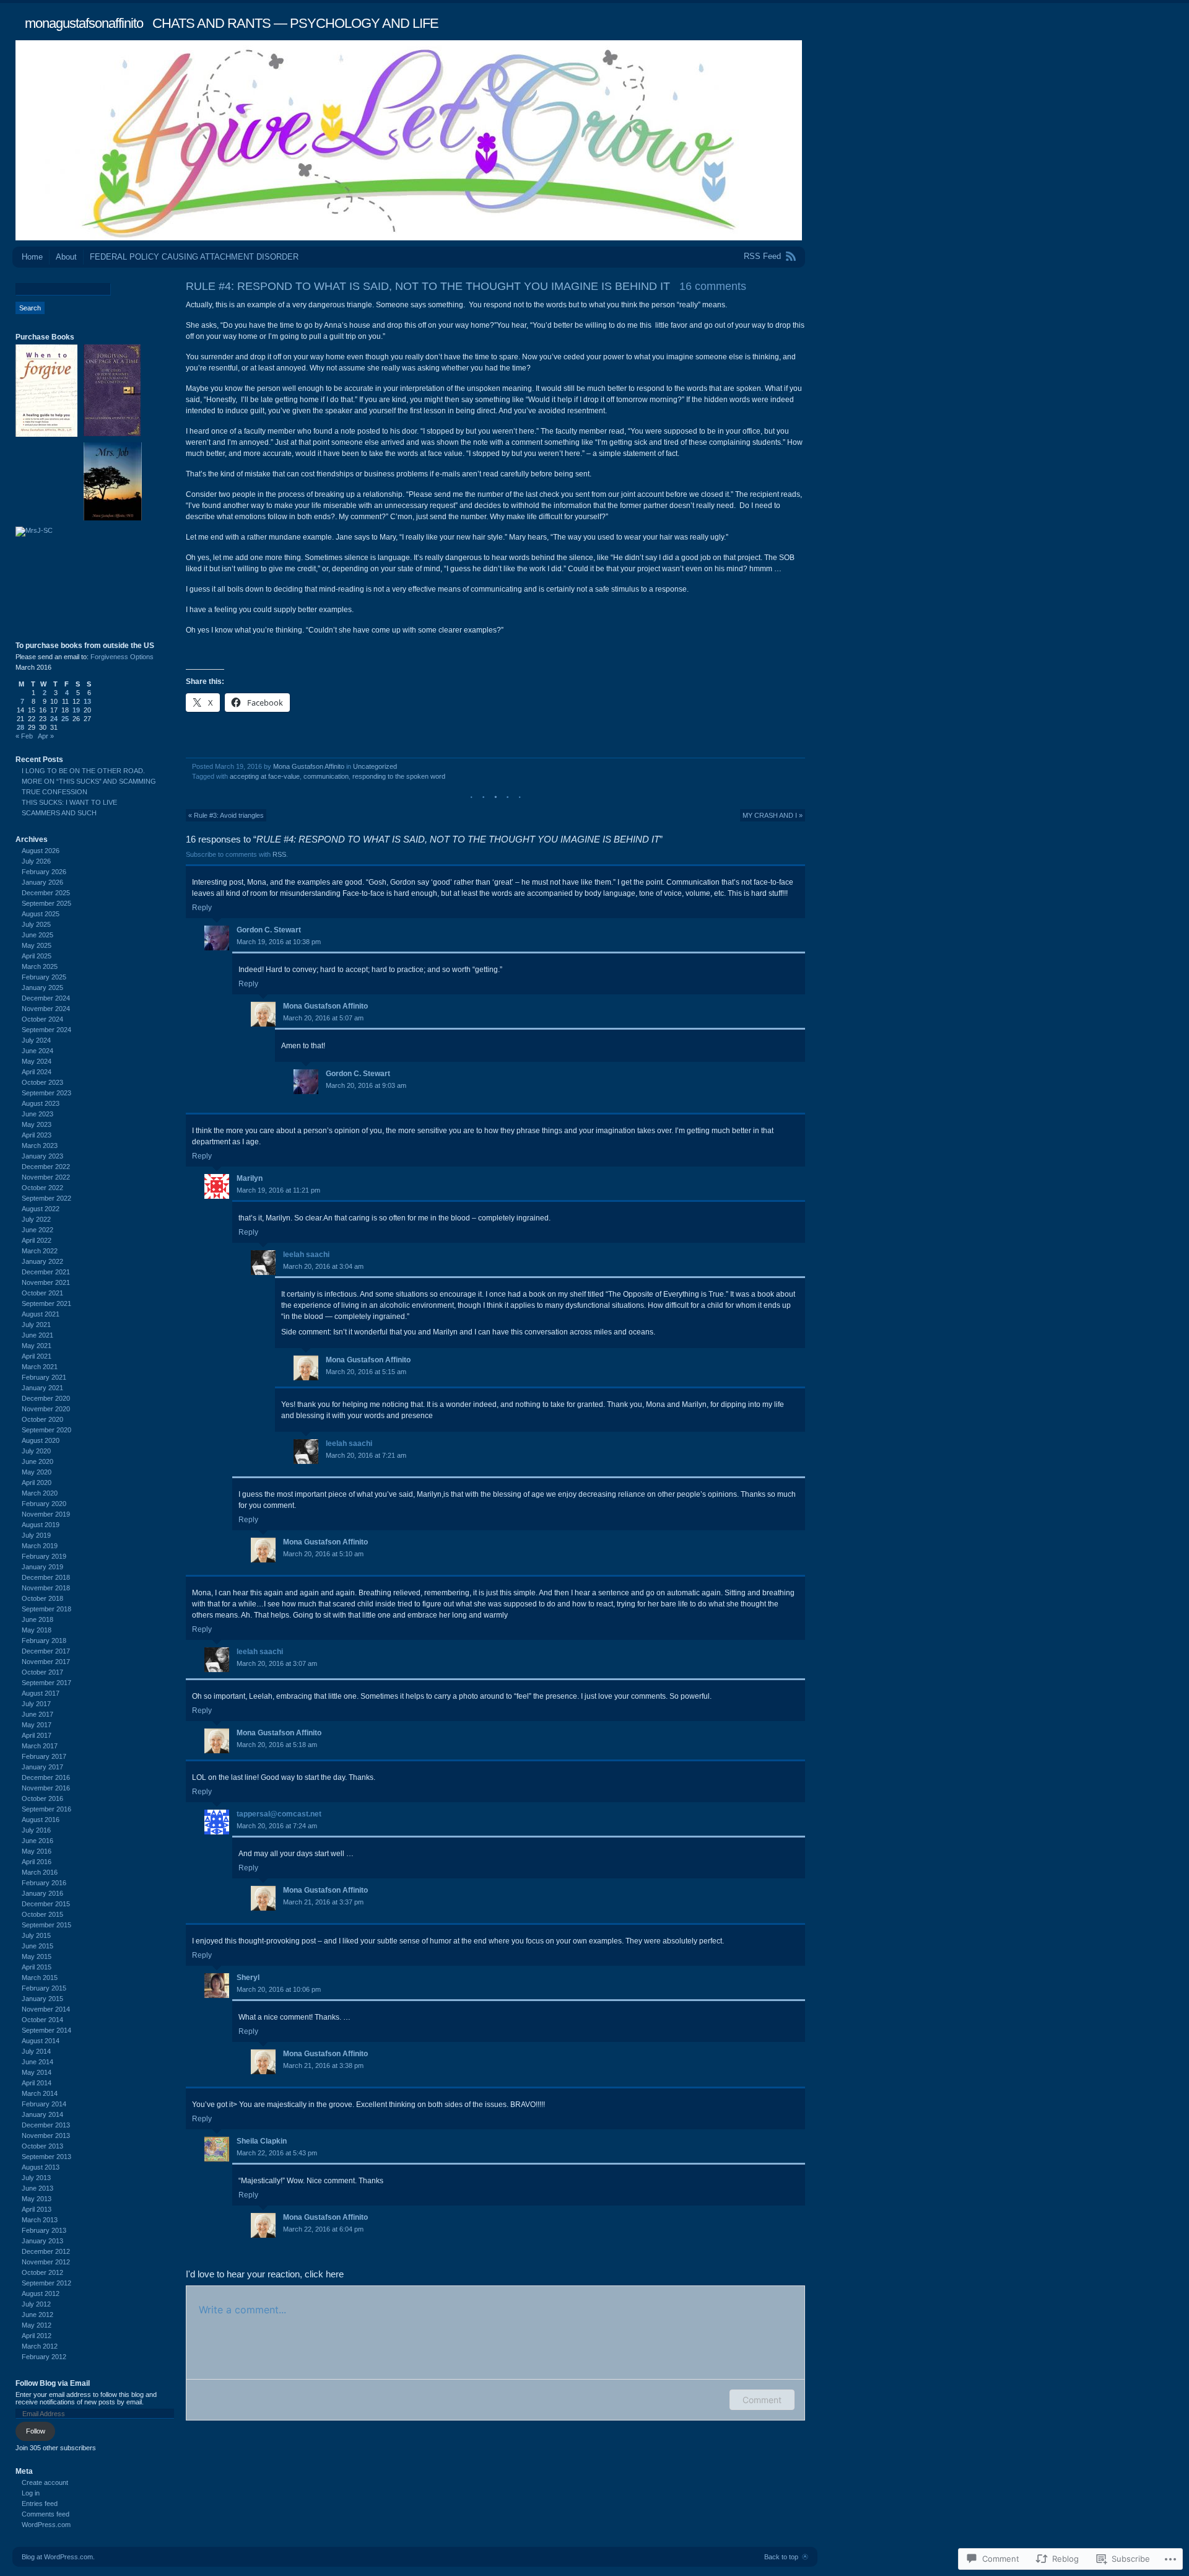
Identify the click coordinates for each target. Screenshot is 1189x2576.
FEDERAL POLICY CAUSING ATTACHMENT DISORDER (194, 257)
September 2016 (46, 1809)
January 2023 (42, 1156)
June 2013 (37, 2188)
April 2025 (37, 956)
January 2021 (42, 1388)
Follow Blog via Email (53, 2383)
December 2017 (46, 1651)
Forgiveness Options (122, 657)
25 (65, 719)
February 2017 (44, 1756)
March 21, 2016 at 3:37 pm (323, 1902)
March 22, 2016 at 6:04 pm (323, 2229)
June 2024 (37, 1051)
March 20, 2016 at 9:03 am (366, 1085)
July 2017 (36, 1704)
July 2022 (36, 1219)
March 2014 (40, 2093)
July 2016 (36, 1830)
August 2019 (41, 1525)
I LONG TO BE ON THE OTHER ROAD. (83, 771)
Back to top (781, 2557)
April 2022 (37, 1240)
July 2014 (36, 2051)
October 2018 (42, 1598)
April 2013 (37, 2209)
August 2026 (41, 851)
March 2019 (40, 1546)
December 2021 (46, 1272)
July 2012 (36, 2304)
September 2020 (46, 1430)
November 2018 (46, 1588)
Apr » (46, 736)
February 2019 (44, 1556)
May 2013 (37, 2199)
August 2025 (41, 914)
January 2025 (42, 988)
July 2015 (36, 1935)
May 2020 (37, 1472)
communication (326, 776)
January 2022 (42, 1261)
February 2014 (44, 2104)
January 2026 (42, 882)
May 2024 (37, 1061)
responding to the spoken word (399, 776)
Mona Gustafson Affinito (309, 766)
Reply (202, 908)
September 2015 (46, 1925)
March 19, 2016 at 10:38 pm (279, 942)
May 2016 (37, 1851)
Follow (36, 2431)
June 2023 (37, 1114)
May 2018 (37, 1630)
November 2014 (46, 2009)
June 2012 (37, 2315)
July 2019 (36, 1535)
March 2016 (40, 1872)
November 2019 (46, 1514)
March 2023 (40, 1146)
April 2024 (37, 1072)
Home (32, 257)
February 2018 (44, 1641)
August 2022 (41, 1209)
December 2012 (46, 2251)
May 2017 (37, 1725)
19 (76, 710)
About (66, 257)
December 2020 (46, 1398)
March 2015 (40, 1978)
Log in (31, 2493)
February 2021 (44, 1377)
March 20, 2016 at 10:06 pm (279, 1989)
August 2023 (41, 1103)
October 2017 (42, 1672)
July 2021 (36, 1325)
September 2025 (46, 903)
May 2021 (37, 1346)
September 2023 (46, 1093)
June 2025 (37, 935)
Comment (762, 2400)
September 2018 (46, 1609)
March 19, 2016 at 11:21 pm (278, 1190)
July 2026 (36, 861)
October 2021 (42, 1293)
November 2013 (46, 2136)
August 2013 (41, 2167)
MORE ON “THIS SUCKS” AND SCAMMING (89, 781)
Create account (45, 2482)
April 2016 (37, 1862)
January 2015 (42, 1999)
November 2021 (46, 1282)
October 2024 (42, 1019)
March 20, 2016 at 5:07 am (323, 1018)
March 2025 (40, 966)
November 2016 (46, 1788)
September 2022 (46, 1198)
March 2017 (40, 1746)
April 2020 (37, 1483)
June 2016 (37, 1841)
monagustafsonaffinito (84, 23)
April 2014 (37, 2083)
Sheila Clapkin (262, 2141)
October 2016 (42, 1798)
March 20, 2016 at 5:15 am (366, 1372)
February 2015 (44, 1988)
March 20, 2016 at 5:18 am (277, 1745)
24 (54, 719)
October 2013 (42, 2146)
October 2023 (42, 1082)
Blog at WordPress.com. (58, 2557)
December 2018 (46, 1577)
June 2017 (37, 1714)
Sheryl (248, 1978)
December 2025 (46, 893)
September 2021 (46, 1303)
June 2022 (37, 1230)
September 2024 (46, 1030)
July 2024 (36, 1040)
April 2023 (37, 1135)
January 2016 (42, 1893)
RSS (279, 854)
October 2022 (42, 1188)
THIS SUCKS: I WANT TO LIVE (69, 802)
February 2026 (44, 872)
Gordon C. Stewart (269, 930)
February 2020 (44, 1504)
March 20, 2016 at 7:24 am (277, 1826)
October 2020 (42, 1419)
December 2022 (46, 1167)
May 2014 (37, 2072)
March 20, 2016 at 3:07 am (277, 1663)
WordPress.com (46, 2525)
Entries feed (40, 2504)
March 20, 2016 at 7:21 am (366, 1455)
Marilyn (250, 1178)
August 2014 (41, 2041)
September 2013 (46, 2157)
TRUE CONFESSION (54, 792)
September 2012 (46, 2283)
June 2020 (37, 1461)
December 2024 (46, 998)
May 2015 (37, 1956)
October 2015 (42, 1914)
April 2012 (37, 2336)
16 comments (713, 286)
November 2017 (46, 1662)
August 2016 (41, 1820)
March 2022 (40, 1251)
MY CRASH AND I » (773, 815)
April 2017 (37, 1735)
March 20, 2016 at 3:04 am (323, 1266)
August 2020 (41, 1440)
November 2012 (46, 2262)
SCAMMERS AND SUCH (59, 813)
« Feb (24, 736)
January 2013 (42, 2241)
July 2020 (36, 1451)
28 (20, 727)
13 (87, 701)
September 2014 (46, 2030)
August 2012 (41, 2293)
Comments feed (46, 2514)
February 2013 (44, 2230)
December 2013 (46, 2125)
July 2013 (36, 2178)
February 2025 (44, 977)
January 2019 (42, 1567)
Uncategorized (375, 766)
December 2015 (46, 1904)
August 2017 (41, 1693)
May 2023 (37, 1124)
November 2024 (46, 1009)
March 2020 (40, 1493)
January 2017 (42, 1767)
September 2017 (46, 1683)
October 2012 (42, 2272)
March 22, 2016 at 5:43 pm (277, 2153)
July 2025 (36, 924)
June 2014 (37, 2062)
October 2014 (42, 2020)
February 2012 (44, 2357)
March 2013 (40, 2220)
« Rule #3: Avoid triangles (226, 815)
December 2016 (46, 1777)
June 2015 (37, 1946)
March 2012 (40, 2346)
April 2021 (37, 1356)
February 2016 (44, 1883)
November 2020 (46, 1409)
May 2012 (37, 2325)
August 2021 (41, 1314)
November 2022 (46, 1177)
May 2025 (37, 945)
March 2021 (40, 1367)
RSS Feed (762, 256)
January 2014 (42, 2114)
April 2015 (37, 1967)
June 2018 (37, 1619)
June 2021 (37, 1335)
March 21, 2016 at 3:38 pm (323, 2066)
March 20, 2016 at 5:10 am (323, 1554)
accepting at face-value (265, 776)
